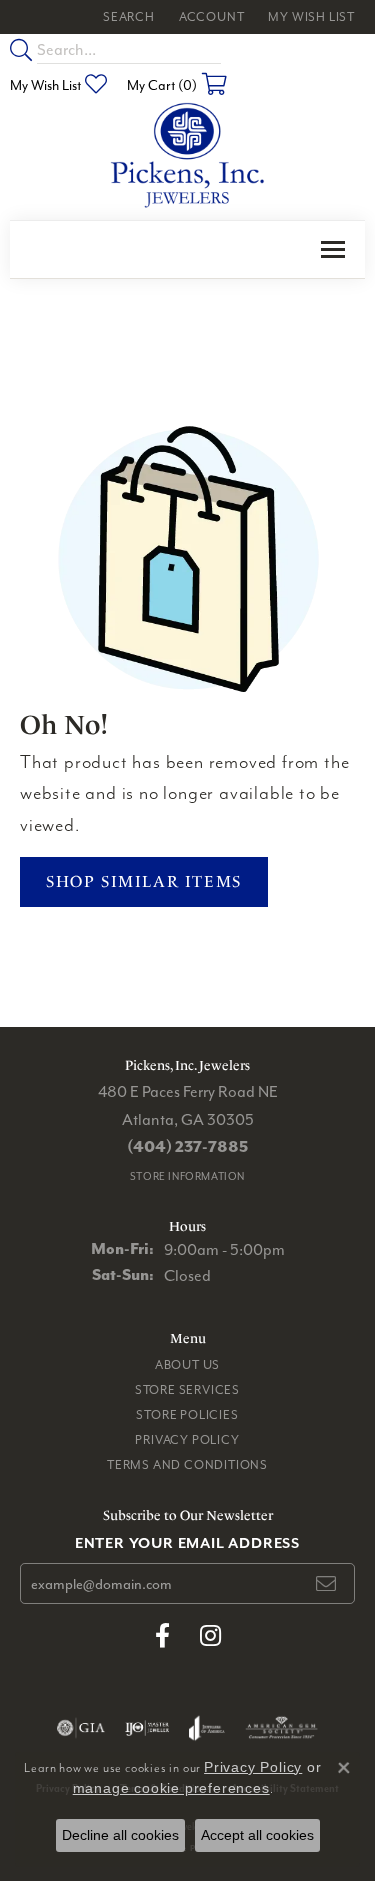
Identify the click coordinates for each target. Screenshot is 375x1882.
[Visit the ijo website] (147, 1728)
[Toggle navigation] (333, 249)
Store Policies (187, 1414)
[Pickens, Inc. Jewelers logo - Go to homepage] (187, 156)
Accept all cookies (257, 1835)
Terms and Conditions (187, 1464)
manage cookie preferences (171, 1788)
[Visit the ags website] (282, 1728)
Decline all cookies (120, 1835)
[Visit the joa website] (206, 1728)
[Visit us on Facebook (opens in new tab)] (162, 1636)
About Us (187, 1364)
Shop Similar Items (144, 881)
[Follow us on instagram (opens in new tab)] (210, 1636)
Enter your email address (187, 1543)
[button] (127, 17)
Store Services (187, 1389)
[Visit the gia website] (81, 1728)
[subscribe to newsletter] (327, 1584)
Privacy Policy (187, 1439)
